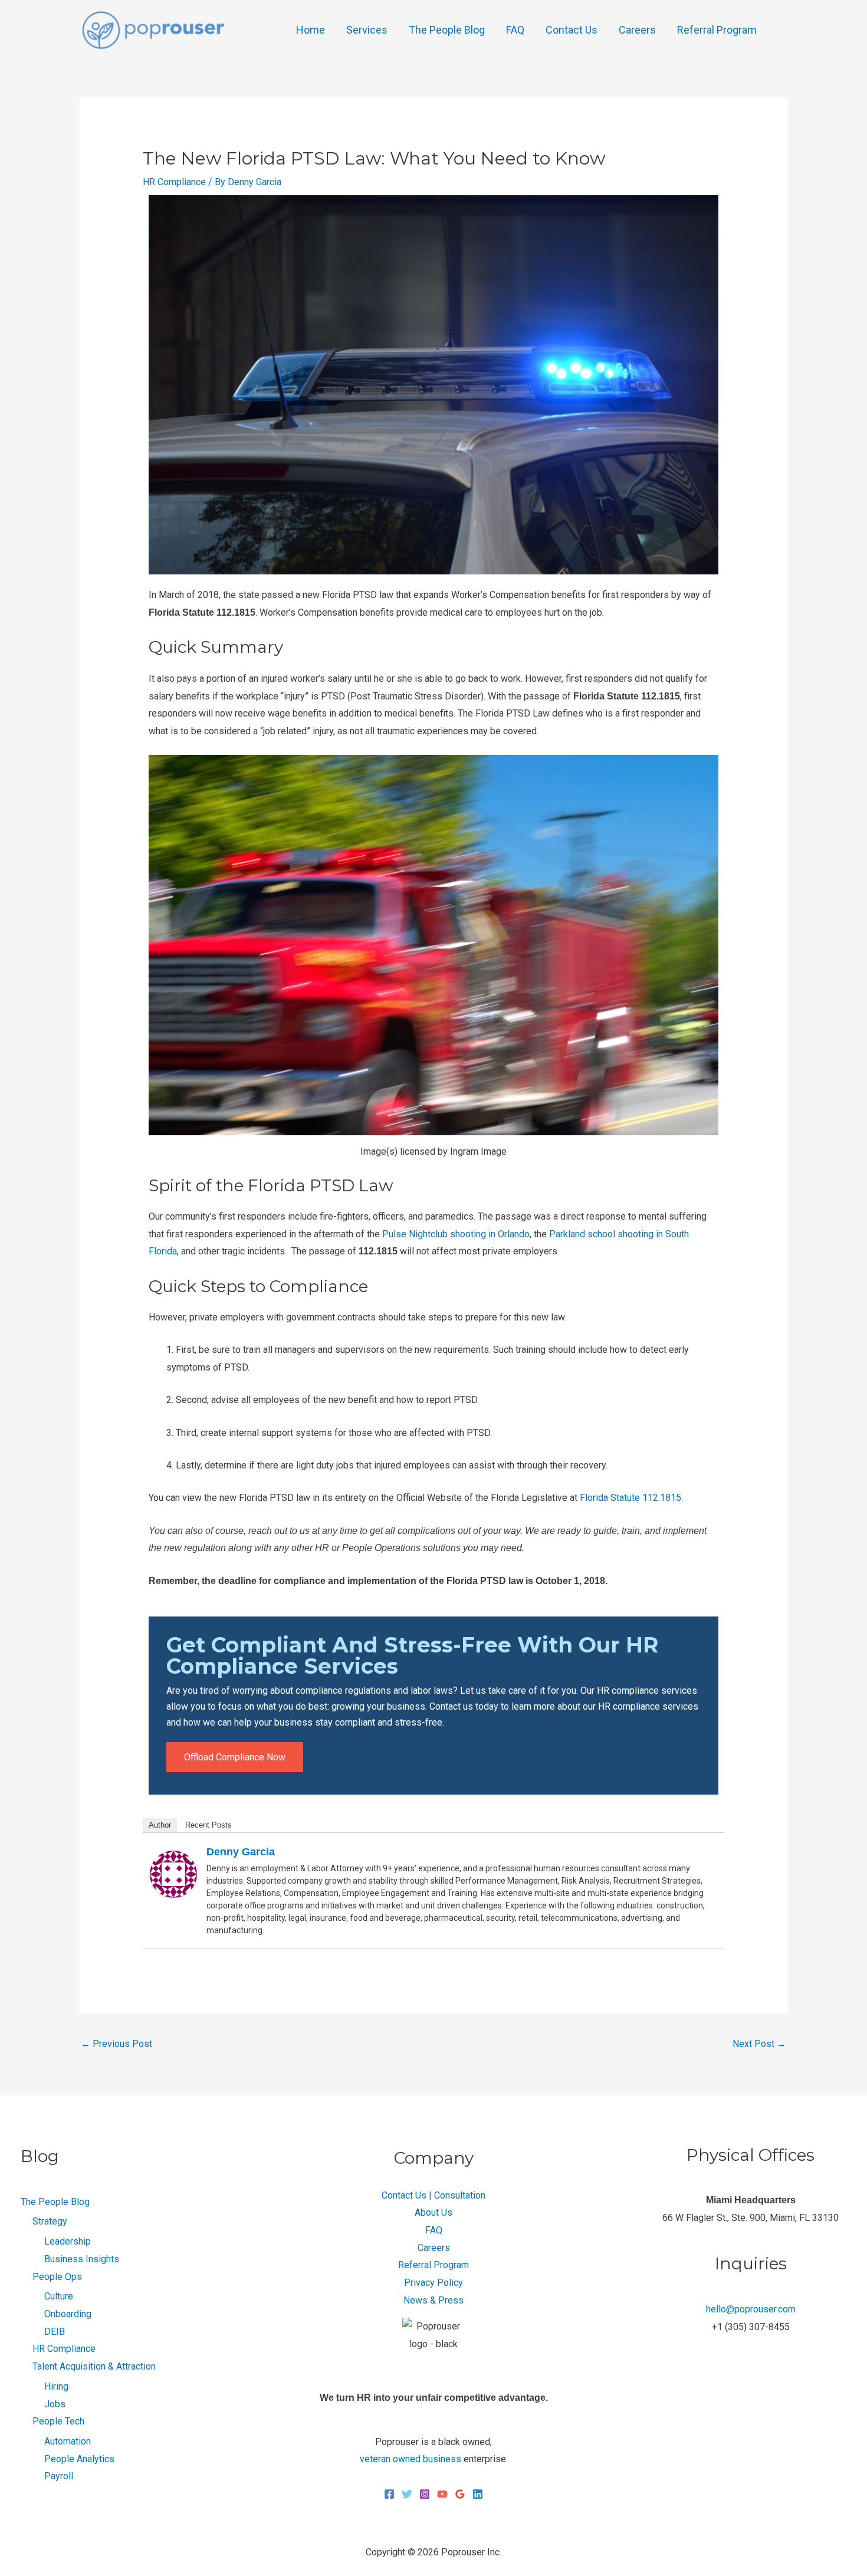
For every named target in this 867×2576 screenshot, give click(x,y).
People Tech (58, 2421)
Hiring (56, 2386)
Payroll (59, 2476)
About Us (433, 2212)
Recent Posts (208, 1825)
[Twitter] (407, 2494)
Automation (68, 2441)
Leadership (68, 2241)
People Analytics (79, 2459)
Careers (637, 30)
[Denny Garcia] (173, 1873)
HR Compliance (174, 182)
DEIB (55, 2332)
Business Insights (82, 2259)
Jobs (55, 2404)
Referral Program (717, 30)
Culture (59, 2296)
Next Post (759, 2044)
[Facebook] (389, 2494)
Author (160, 1825)
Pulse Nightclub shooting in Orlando (456, 1234)
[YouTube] (442, 2494)
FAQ (515, 30)
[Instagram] (425, 2494)
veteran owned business (410, 2459)
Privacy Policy (433, 2283)
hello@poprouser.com (751, 2309)
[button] (783, 30)
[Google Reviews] (460, 2494)
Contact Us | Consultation (433, 2195)
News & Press (433, 2300)
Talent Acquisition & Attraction (94, 2366)
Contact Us (572, 30)
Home (311, 30)
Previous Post (116, 2044)
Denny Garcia (241, 1852)
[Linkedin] (478, 2494)
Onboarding (68, 2314)
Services (367, 30)
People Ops (57, 2277)
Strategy (50, 2221)
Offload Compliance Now (235, 1757)
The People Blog (447, 30)
